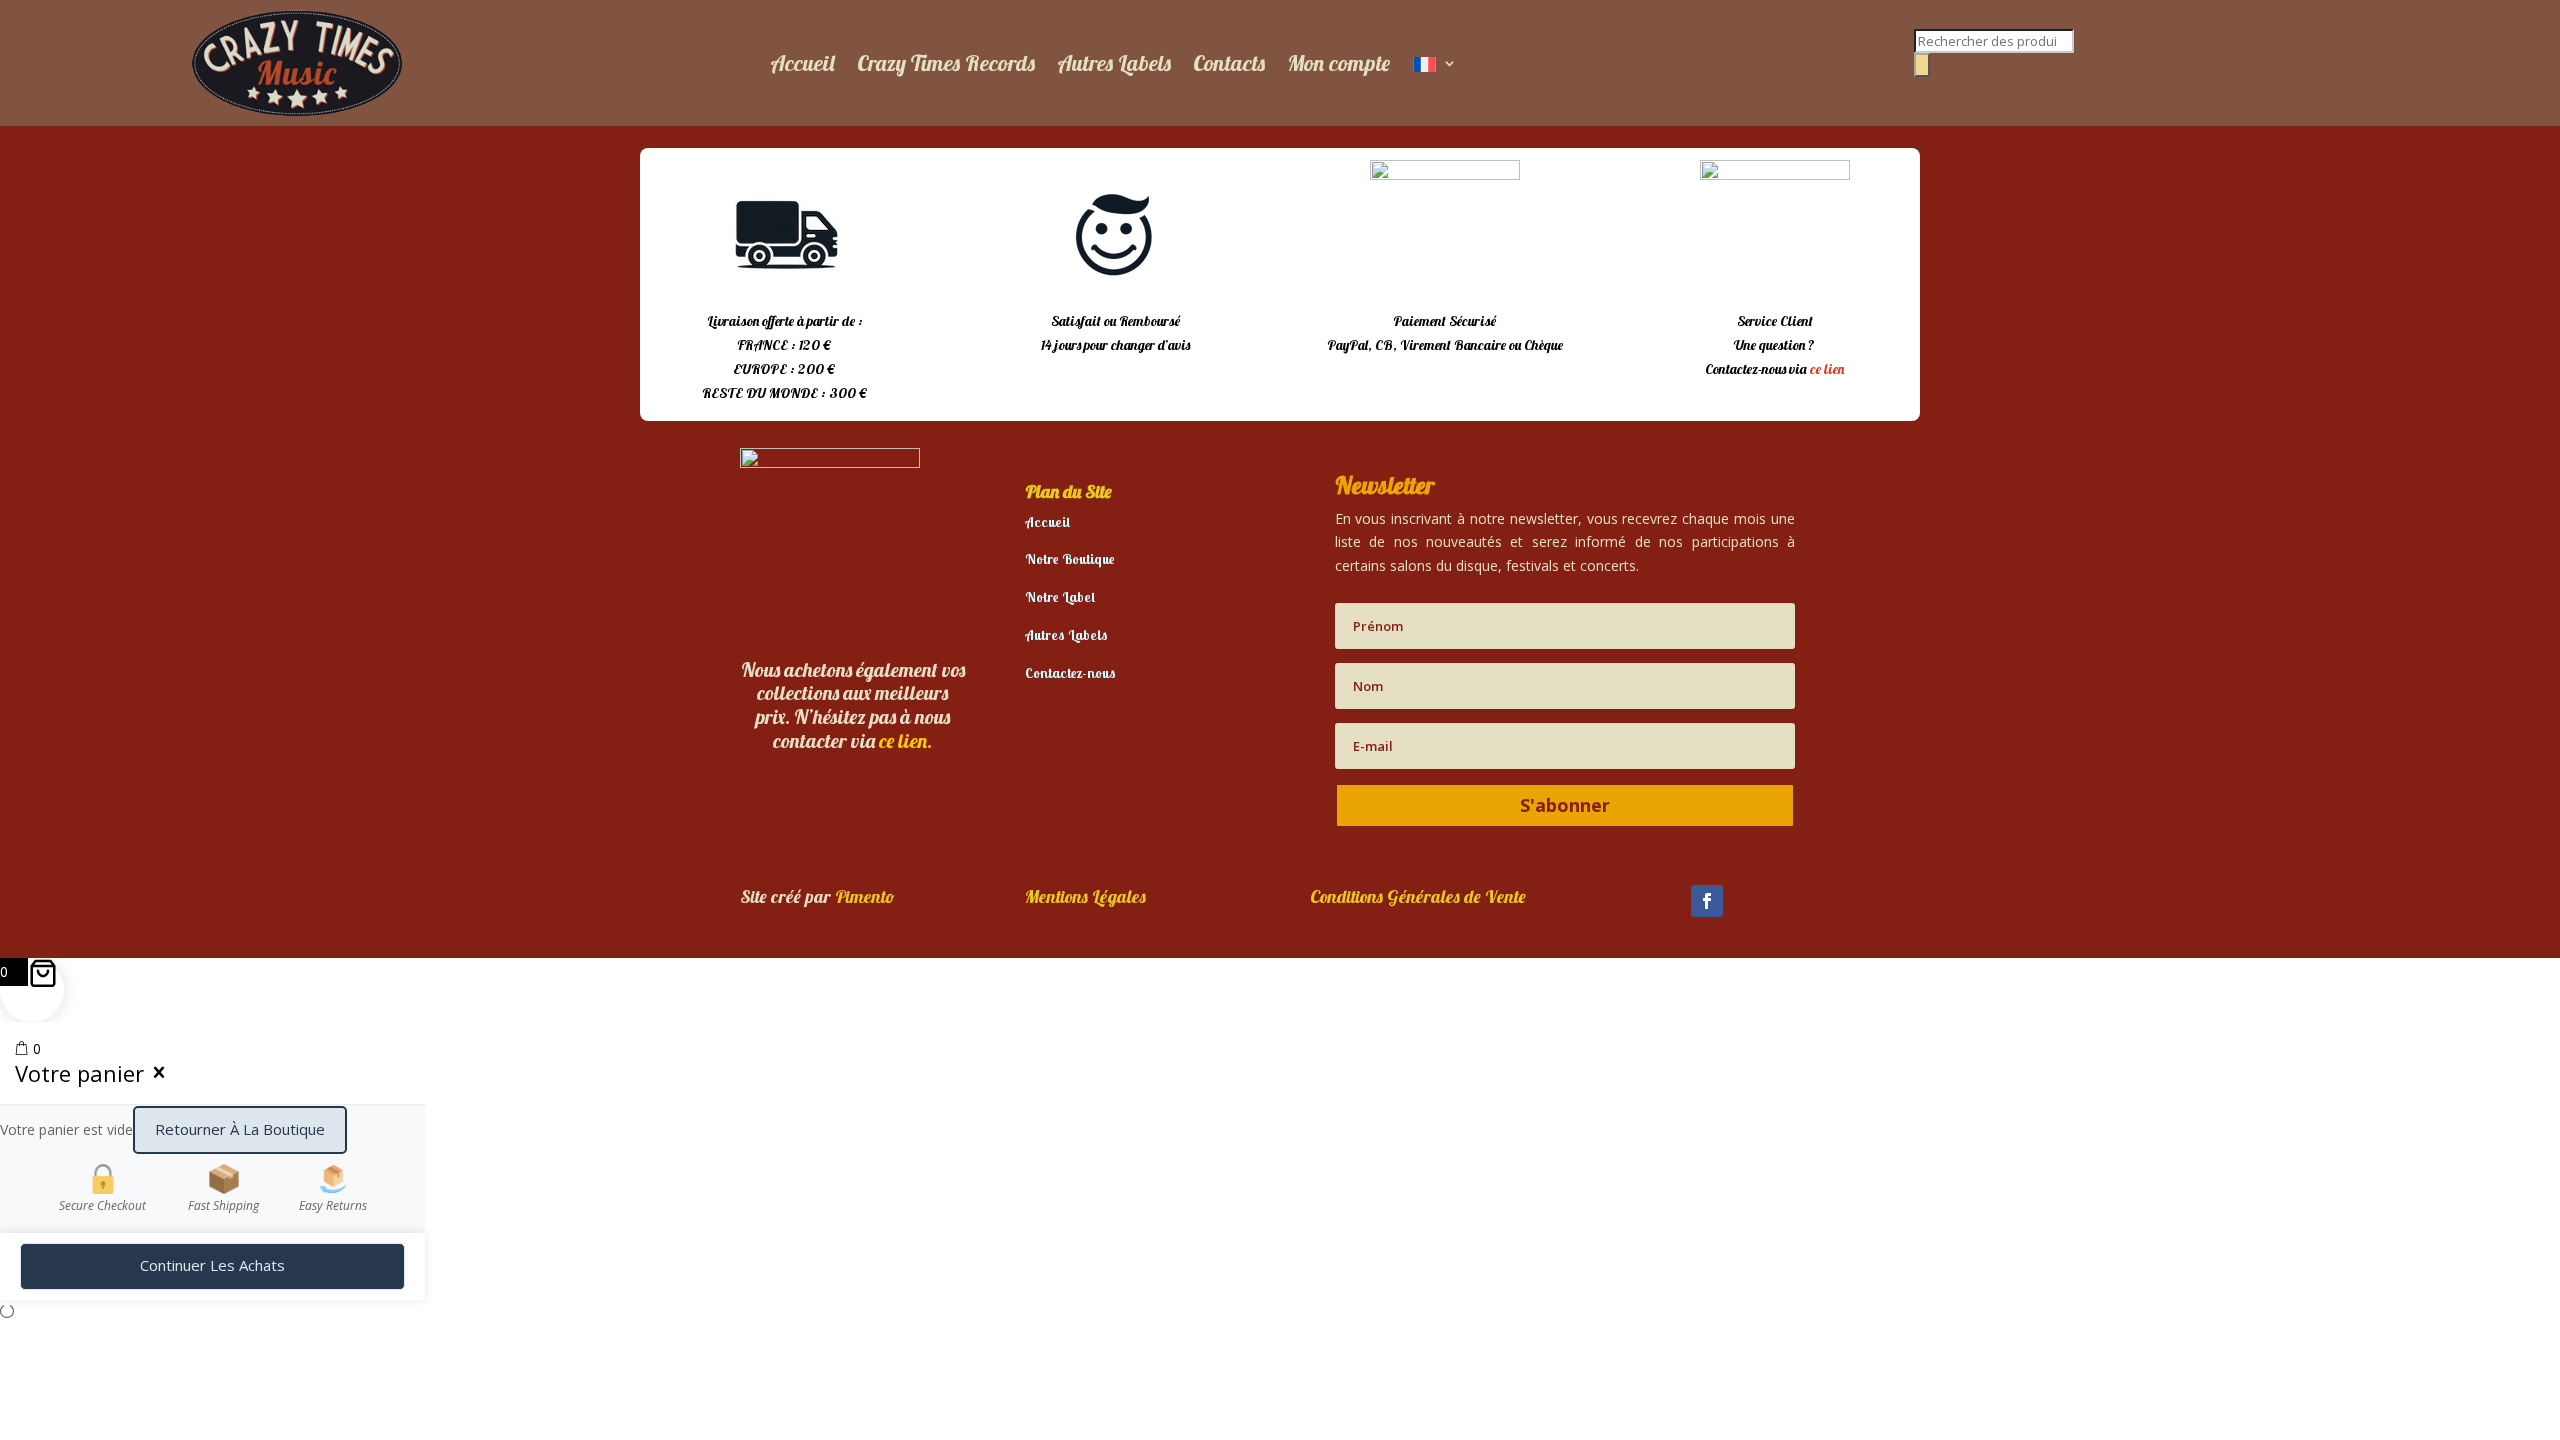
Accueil (802, 63)
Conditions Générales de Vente (1418, 896)
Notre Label (1060, 597)
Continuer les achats (212, 1265)
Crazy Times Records (946, 63)
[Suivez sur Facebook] (1707, 901)
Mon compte (1338, 63)
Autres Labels (1114, 63)
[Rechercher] (1922, 65)
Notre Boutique (1070, 559)
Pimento (865, 896)
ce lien (1827, 369)
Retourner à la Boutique (240, 1129)
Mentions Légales (1085, 896)
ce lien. (905, 740)
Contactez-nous (1070, 673)
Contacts (1229, 63)
